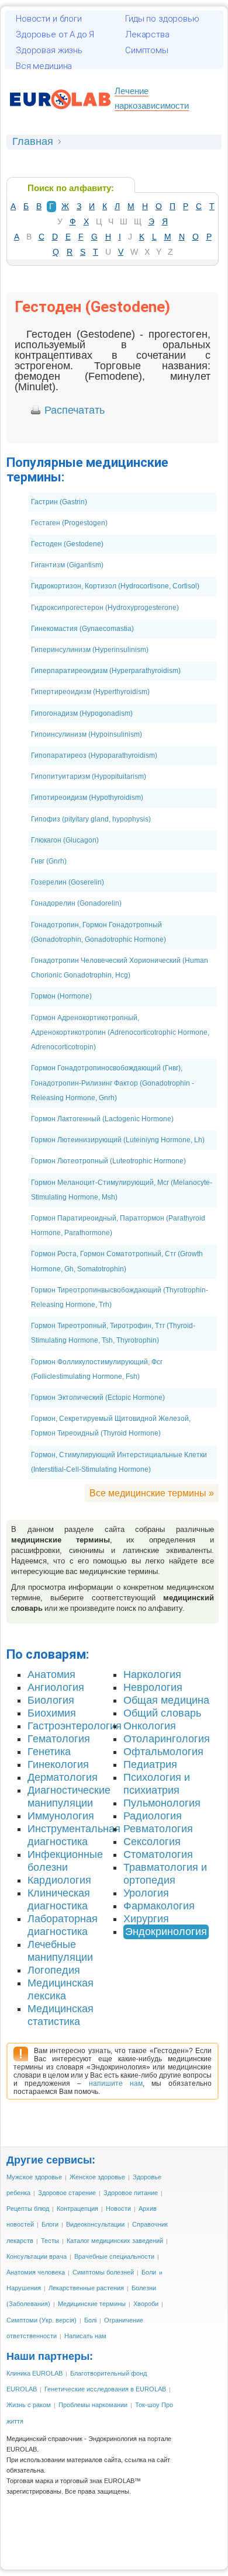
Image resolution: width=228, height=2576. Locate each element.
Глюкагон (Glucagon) (65, 840)
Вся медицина (44, 66)
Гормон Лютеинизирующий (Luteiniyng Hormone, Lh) (118, 1140)
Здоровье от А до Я (55, 34)
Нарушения (24, 2288)
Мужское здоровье (34, 2177)
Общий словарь (162, 1713)
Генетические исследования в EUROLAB (105, 2389)
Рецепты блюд (28, 2209)
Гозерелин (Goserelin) (68, 882)
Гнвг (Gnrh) (49, 861)
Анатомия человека (36, 2272)
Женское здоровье (97, 2177)
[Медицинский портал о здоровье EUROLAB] (61, 115)
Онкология (150, 1726)
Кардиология (59, 1880)
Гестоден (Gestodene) (67, 544)
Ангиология (56, 1687)
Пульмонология (162, 1803)
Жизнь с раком (29, 2405)
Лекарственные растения (86, 2288)
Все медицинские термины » (152, 1493)
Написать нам (85, 2336)
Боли (149, 2272)
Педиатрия (150, 1764)
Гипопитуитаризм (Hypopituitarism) (89, 776)
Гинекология (58, 1764)
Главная (33, 141)
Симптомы (147, 50)
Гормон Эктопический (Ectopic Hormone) (98, 1398)
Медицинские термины (92, 2304)
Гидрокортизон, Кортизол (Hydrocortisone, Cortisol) (115, 586)
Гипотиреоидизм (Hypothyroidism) (87, 798)
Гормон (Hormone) (61, 996)
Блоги (50, 2224)
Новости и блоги (49, 19)
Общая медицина (166, 1700)
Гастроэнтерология (75, 1726)
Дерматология (63, 1777)
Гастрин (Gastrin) (59, 502)
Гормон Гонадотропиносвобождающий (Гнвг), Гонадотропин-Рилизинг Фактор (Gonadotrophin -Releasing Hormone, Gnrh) (113, 1083)
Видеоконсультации (95, 2224)
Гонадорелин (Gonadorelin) (76, 903)
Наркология (152, 1674)
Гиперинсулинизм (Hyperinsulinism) (90, 650)
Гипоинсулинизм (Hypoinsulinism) (87, 734)
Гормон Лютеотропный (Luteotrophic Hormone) (108, 1161)
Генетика (49, 1752)
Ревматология (158, 1829)
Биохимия (52, 1713)
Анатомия (51, 1674)
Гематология (59, 1739)
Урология (146, 1893)
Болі (90, 2320)
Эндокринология (166, 1932)
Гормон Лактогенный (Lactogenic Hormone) (102, 1119)
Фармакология (159, 1906)
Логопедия (54, 1970)
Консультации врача (37, 2256)
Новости (118, 2209)
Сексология (152, 1842)
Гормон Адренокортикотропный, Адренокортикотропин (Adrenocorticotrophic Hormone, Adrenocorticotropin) (120, 1032)
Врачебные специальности (114, 2256)
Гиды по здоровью (162, 19)
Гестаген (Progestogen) (69, 523)
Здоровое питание (131, 2193)
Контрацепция (77, 2209)
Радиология (153, 1816)
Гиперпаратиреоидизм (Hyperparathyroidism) (106, 671)
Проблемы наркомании (93, 2405)
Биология (51, 1700)
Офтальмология (163, 1752)
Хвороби (146, 2304)
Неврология (153, 1687)
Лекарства (147, 34)
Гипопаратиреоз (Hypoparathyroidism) (94, 755)
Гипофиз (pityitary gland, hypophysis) (91, 819)
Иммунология (61, 1816)
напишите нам (116, 2083)
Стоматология (158, 1854)
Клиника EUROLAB (34, 2373)
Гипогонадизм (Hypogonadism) (82, 713)
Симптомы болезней (103, 2272)
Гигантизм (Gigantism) (67, 565)
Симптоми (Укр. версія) (42, 2320)
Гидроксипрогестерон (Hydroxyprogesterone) (105, 608)
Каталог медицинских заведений (115, 2241)
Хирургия (146, 1919)
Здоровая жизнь (49, 50)
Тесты (50, 2241)
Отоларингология (167, 1739)
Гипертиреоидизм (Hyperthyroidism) (90, 692)
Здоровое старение (67, 2193)
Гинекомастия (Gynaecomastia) (82, 629)
